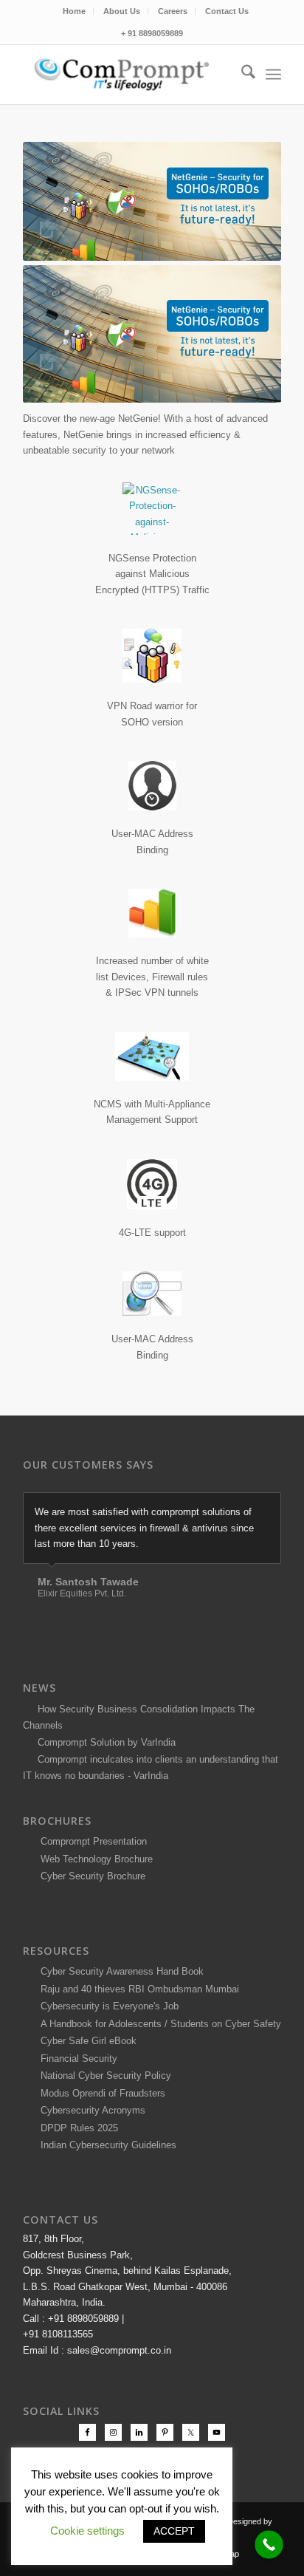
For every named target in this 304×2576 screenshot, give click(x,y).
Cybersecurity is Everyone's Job (107, 2006)
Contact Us (227, 11)
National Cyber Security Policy (103, 2076)
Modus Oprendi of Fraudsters (100, 2093)
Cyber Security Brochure (90, 1876)
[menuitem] (75, 11)
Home (74, 11)
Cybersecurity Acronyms (90, 2110)
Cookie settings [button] (87, 2531)
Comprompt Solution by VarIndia (107, 1742)
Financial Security (76, 2059)
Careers (173, 11)
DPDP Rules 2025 (76, 2128)
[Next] (266, 1508)
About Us (122, 11)
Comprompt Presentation (92, 1841)
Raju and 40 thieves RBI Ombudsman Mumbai (137, 1989)
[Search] (241, 75)
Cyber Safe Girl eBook (86, 2041)
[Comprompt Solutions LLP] (126, 75)
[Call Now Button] (269, 2545)
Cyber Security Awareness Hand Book (119, 1971)
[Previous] (233, 1508)
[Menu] (273, 75)
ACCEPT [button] (174, 2531)
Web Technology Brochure (94, 1859)
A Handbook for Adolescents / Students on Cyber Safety (158, 2024)
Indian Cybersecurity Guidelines (106, 2145)
